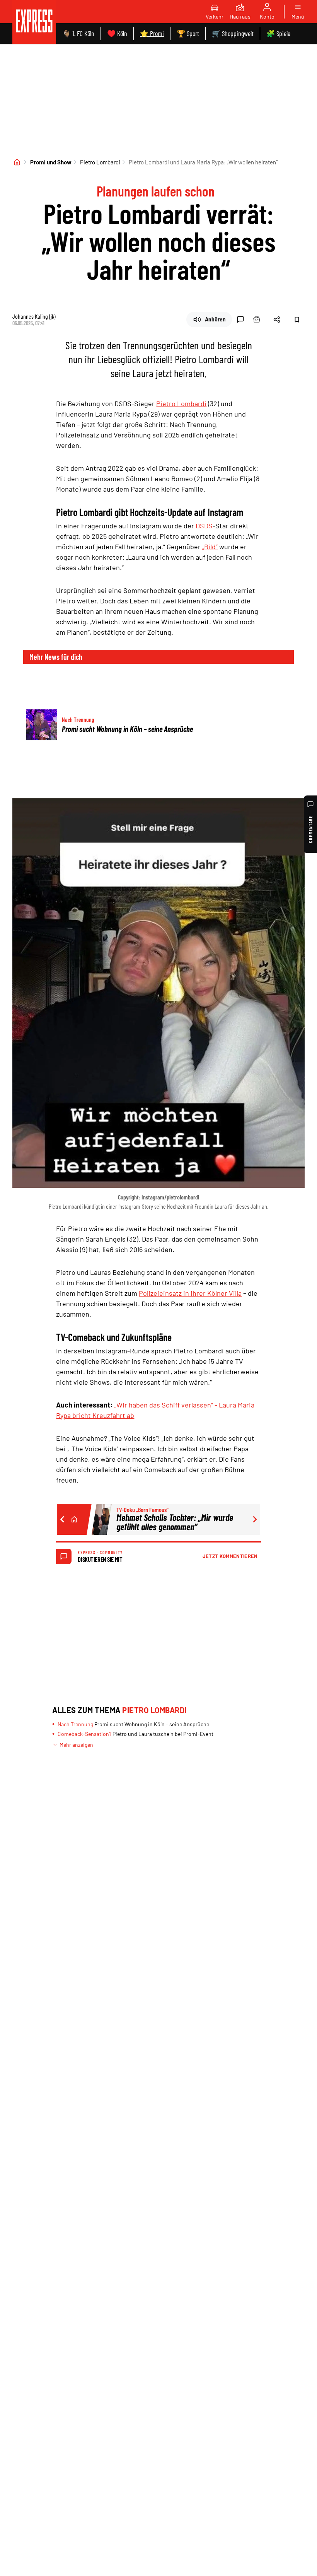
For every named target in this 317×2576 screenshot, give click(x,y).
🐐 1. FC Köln (78, 33)
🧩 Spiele (278, 33)
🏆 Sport (188, 33)
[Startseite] (17, 162)
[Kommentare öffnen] (240, 319)
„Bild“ (210, 547)
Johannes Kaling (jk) (34, 316)
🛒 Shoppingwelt (233, 33)
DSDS (204, 526)
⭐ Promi (152, 33)
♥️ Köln (117, 33)
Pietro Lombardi (100, 162)
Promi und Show (51, 162)
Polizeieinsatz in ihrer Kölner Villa (190, 1293)
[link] (34, 22)
